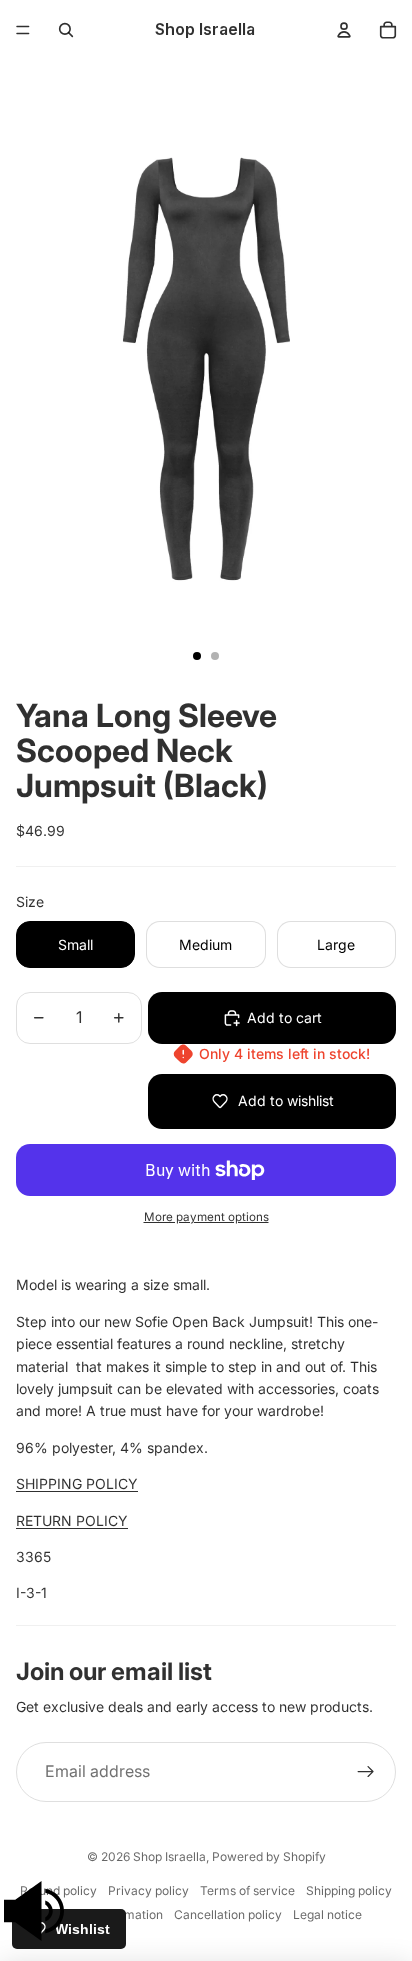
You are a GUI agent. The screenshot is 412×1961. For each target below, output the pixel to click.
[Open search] (66, 30)
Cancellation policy (228, 1914)
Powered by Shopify (269, 1856)
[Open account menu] (344, 30)
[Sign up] (366, 1772)
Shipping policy (349, 1890)
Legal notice (327, 1914)
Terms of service (247, 1890)
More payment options (206, 1217)
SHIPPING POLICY (77, 1483)
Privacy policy (148, 1890)
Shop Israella (169, 1856)
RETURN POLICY (72, 1520)
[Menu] (23, 30)
